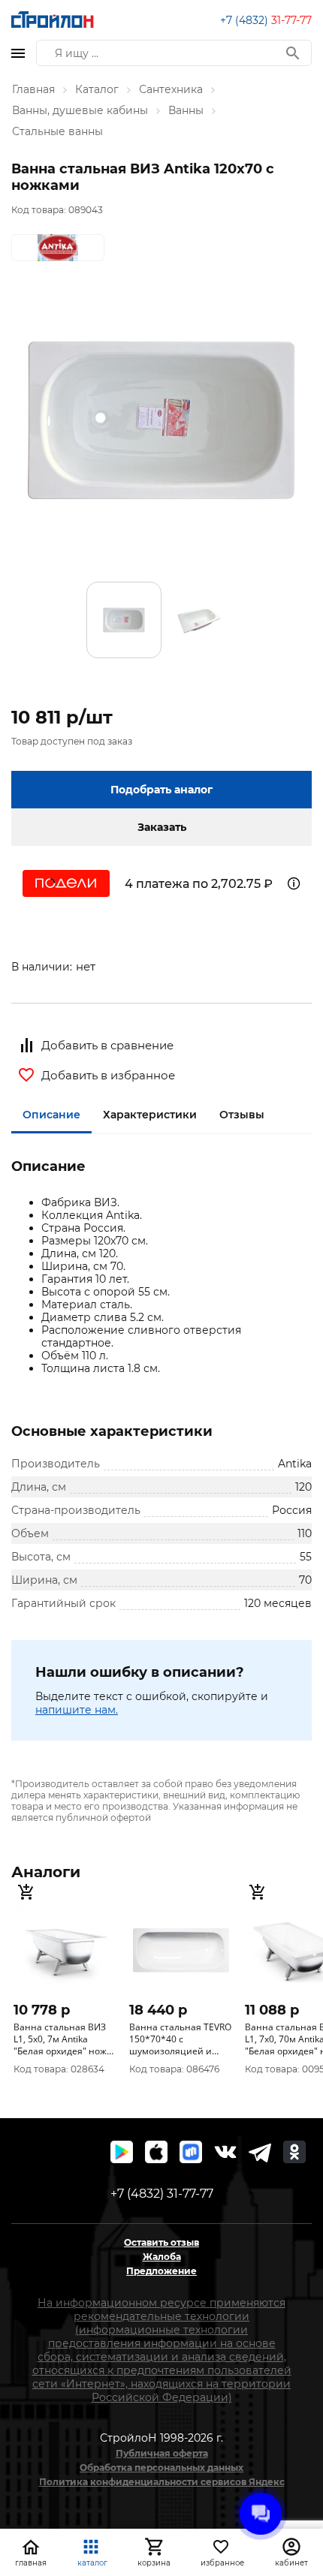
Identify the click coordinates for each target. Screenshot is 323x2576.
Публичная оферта (162, 2453)
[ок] (294, 2152)
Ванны (186, 110)
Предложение (161, 2271)
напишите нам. (77, 1710)
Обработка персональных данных (161, 2468)
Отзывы (242, 1115)
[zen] (260, 2152)
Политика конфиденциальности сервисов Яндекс (162, 2482)
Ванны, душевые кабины (80, 110)
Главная (33, 89)
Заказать (162, 827)
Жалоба (162, 2257)
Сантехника (171, 89)
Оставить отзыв (161, 2242)
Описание (51, 1115)
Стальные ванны (57, 131)
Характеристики (150, 1115)
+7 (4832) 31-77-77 (162, 2194)
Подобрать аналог (161, 790)
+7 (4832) (266, 20)
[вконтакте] (225, 2152)
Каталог (97, 89)
